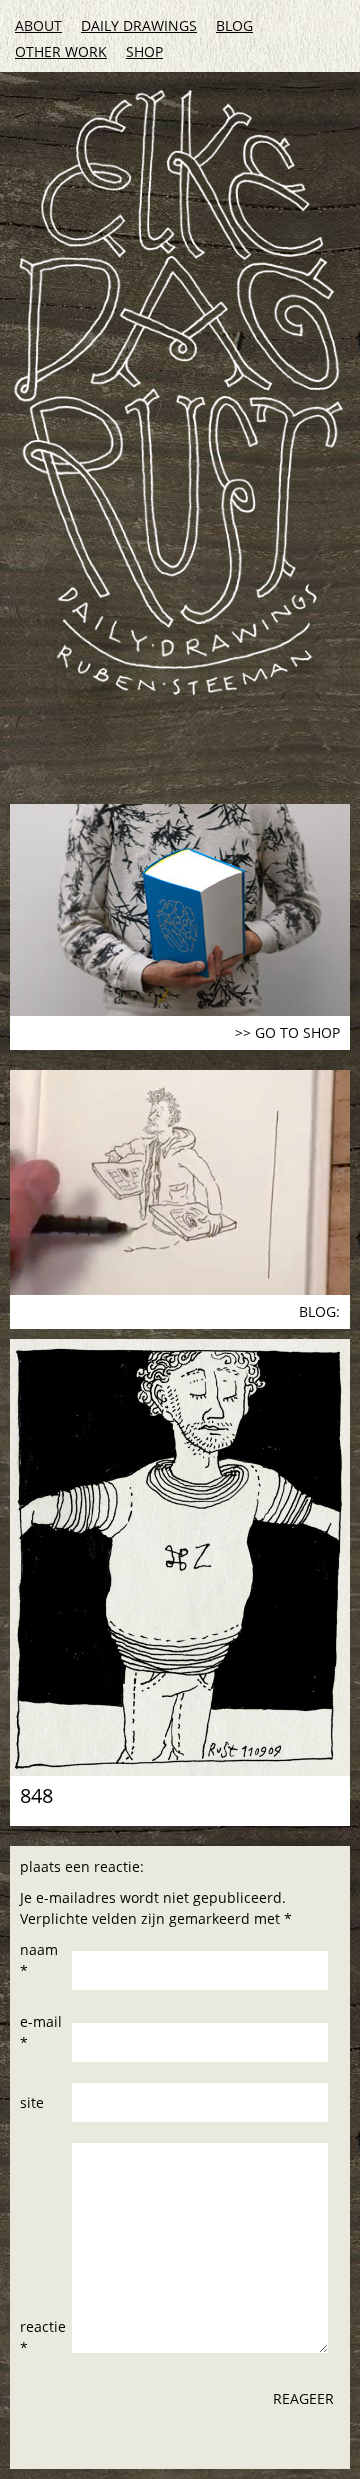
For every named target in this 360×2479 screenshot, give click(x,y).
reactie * (43, 2337)
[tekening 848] (180, 1557)
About (38, 25)
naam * (39, 1960)
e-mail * (41, 2032)
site (32, 2102)
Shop (144, 51)
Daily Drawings (139, 25)
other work (61, 51)
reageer (303, 2398)
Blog (234, 25)
